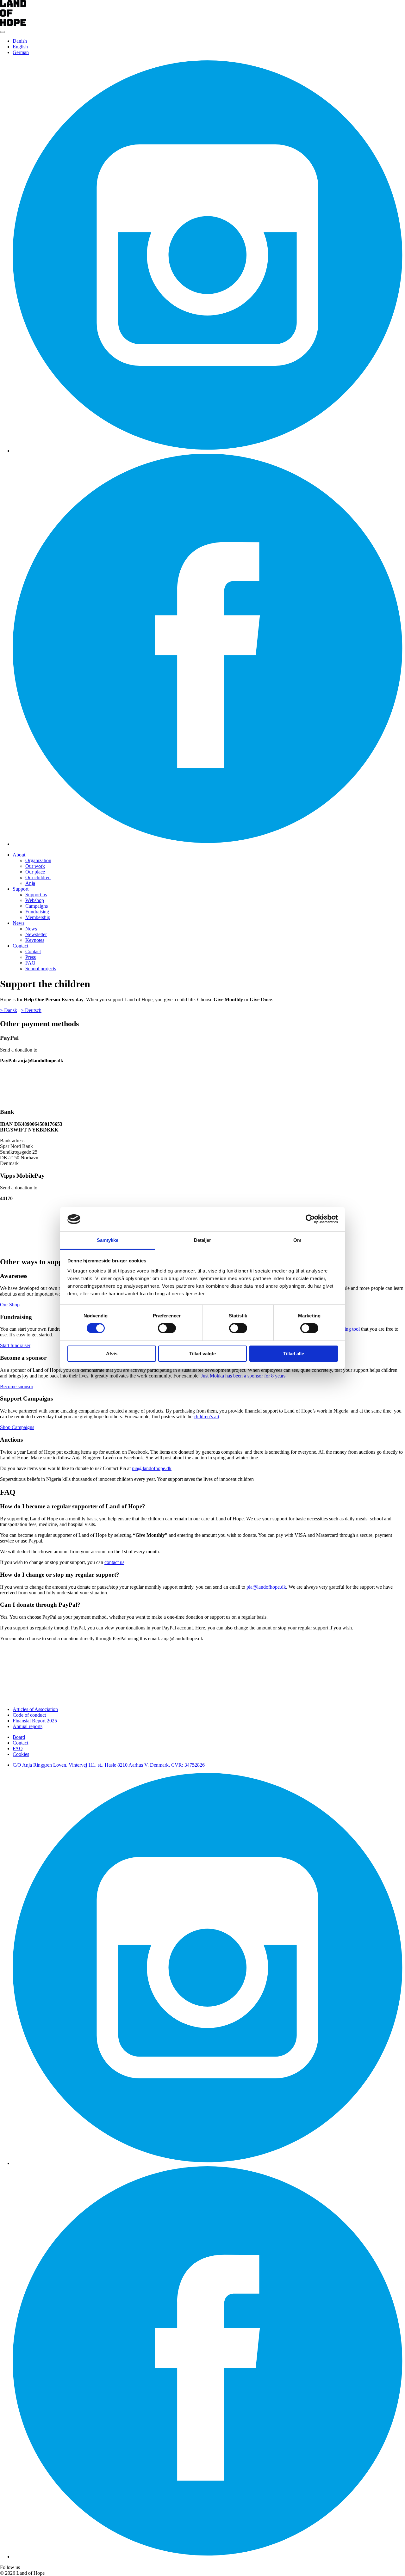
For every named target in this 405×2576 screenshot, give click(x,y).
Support (21, 889)
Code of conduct (29, 1715)
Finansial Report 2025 (35, 1721)
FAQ (30, 963)
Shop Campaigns (17, 1427)
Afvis (112, 1354)
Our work (35, 866)
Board (19, 1737)
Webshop (35, 900)
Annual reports (28, 1726)
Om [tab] (297, 1240)
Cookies (21, 1754)
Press (31, 957)
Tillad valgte (202, 1354)
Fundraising (37, 912)
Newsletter (36, 934)
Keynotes (35, 940)
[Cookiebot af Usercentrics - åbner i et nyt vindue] (310, 1219)
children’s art (206, 1417)
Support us (36, 895)
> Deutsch (31, 1010)
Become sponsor (17, 1386)
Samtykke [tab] (108, 1240)
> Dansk (9, 1010)
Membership (38, 917)
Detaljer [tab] (203, 1240)
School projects (41, 969)
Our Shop (10, 1305)
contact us (114, 1562)
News (19, 923)
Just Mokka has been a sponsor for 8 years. (244, 1376)
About (19, 855)
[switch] (167, 1328)
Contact (20, 946)
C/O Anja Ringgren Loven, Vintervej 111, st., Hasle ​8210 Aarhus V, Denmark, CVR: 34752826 (109, 1765)
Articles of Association (35, 1709)
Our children (38, 877)
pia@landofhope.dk (152, 1468)
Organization (38, 860)
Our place (35, 872)
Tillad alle (294, 1354)
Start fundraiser (15, 1345)
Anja (30, 883)
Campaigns (37, 906)
